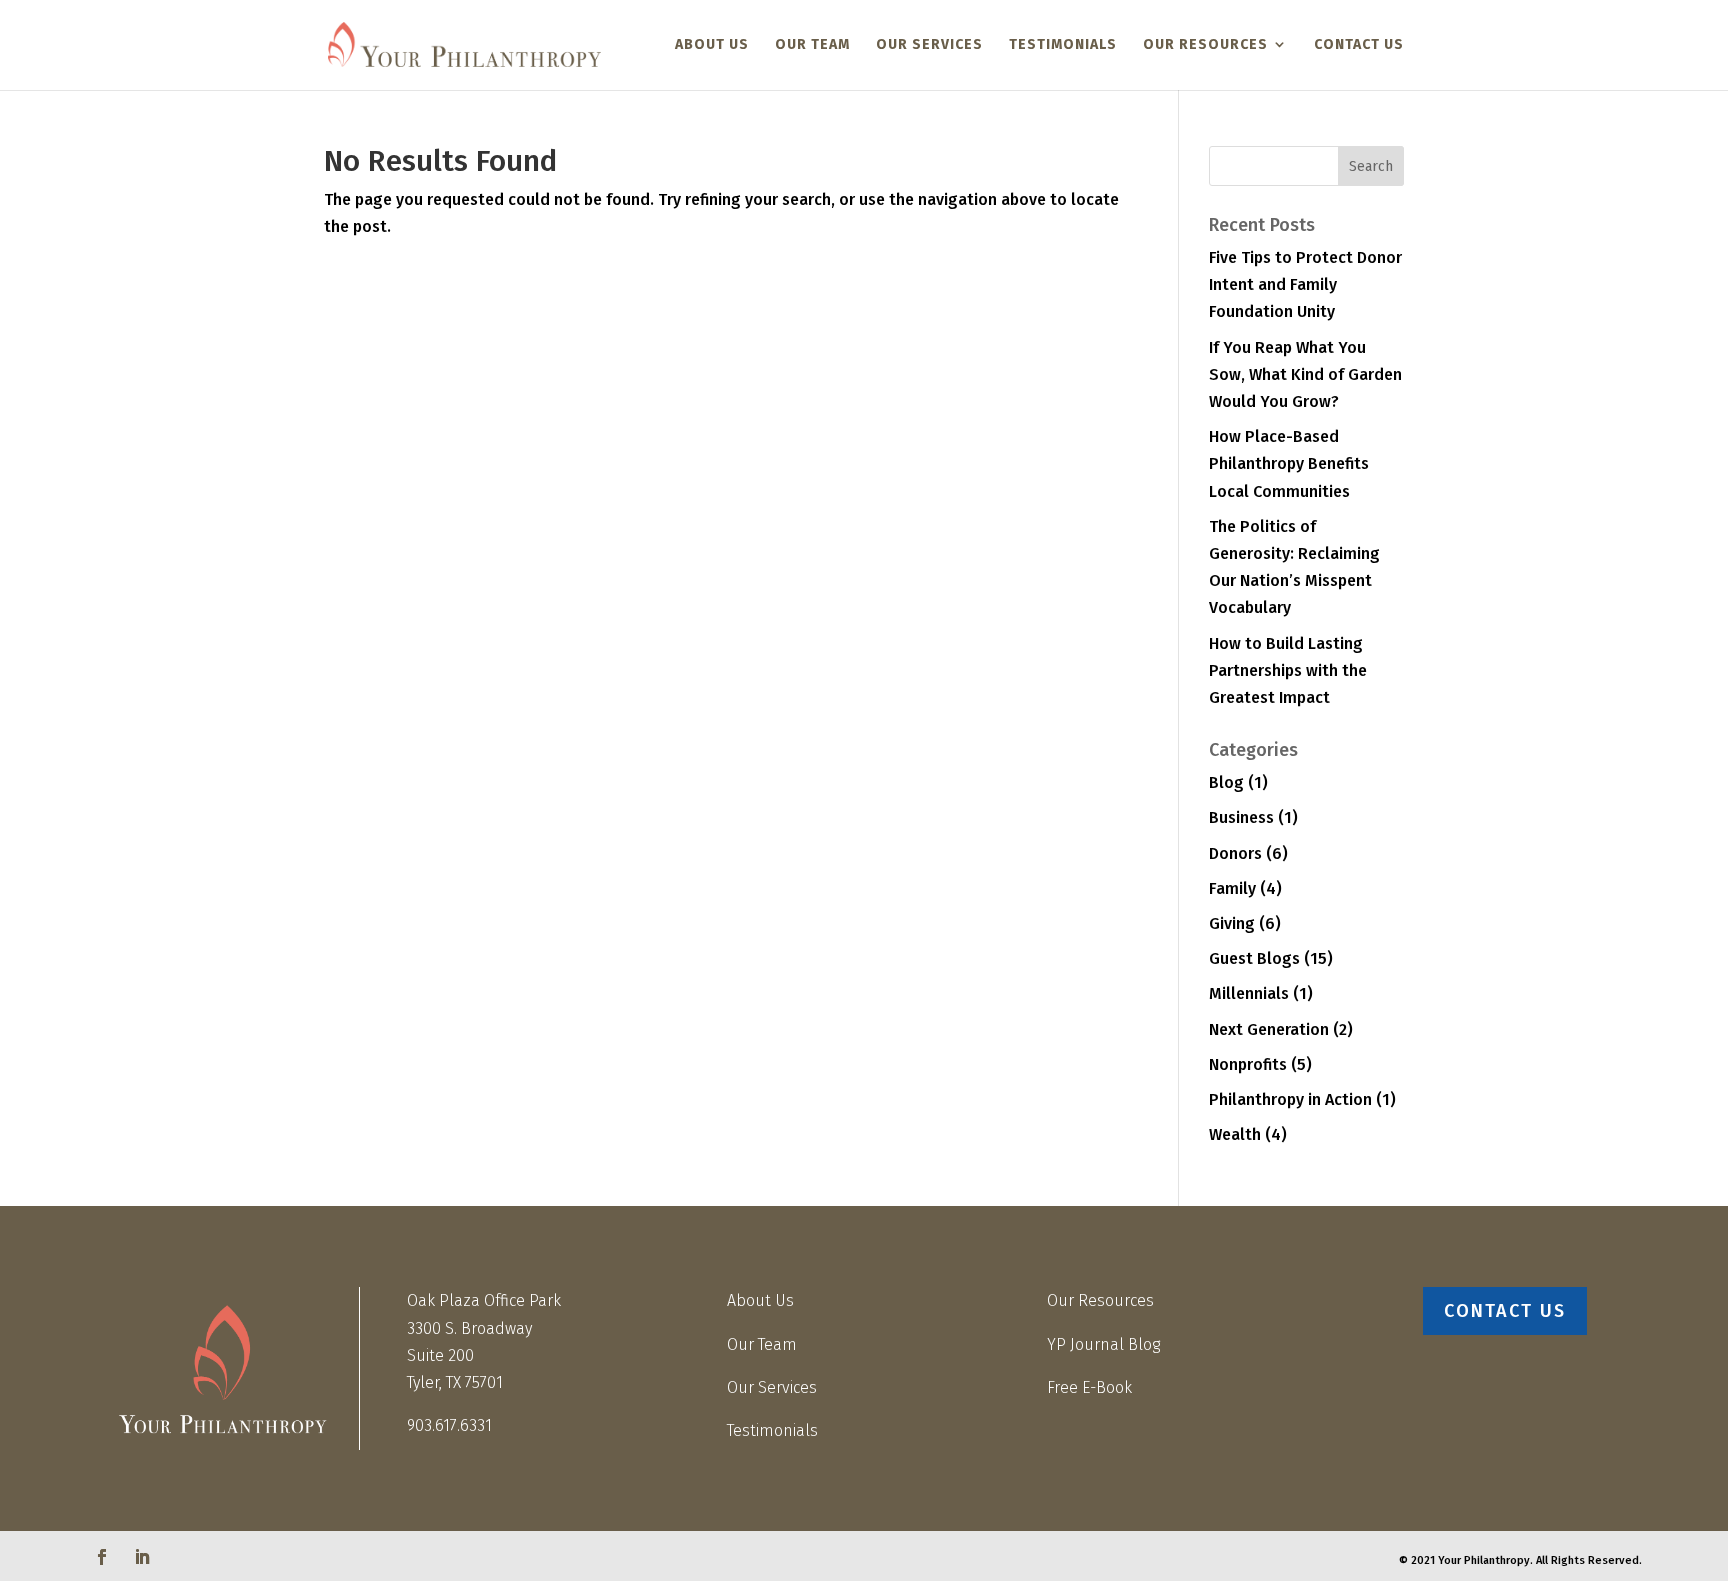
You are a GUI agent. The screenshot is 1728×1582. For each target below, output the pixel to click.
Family (1232, 888)
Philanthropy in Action (1290, 1099)
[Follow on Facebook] (102, 1557)
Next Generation (1269, 1029)
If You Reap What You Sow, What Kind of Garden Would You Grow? (1305, 374)
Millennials (1249, 993)
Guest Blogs (1254, 958)
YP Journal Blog (1103, 1344)
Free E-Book (1089, 1387)
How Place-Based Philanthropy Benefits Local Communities (1289, 463)
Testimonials (1063, 44)
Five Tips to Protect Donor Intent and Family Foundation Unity (1305, 284)
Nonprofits (1248, 1064)
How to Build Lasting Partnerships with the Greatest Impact (1288, 670)
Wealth (1235, 1134)
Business (1241, 817)
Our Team (812, 44)
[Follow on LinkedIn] (142, 1557)
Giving (1232, 923)
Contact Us (1359, 44)
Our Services (929, 44)
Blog (1226, 782)
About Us (712, 44)
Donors (1235, 853)
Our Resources (1205, 44)
